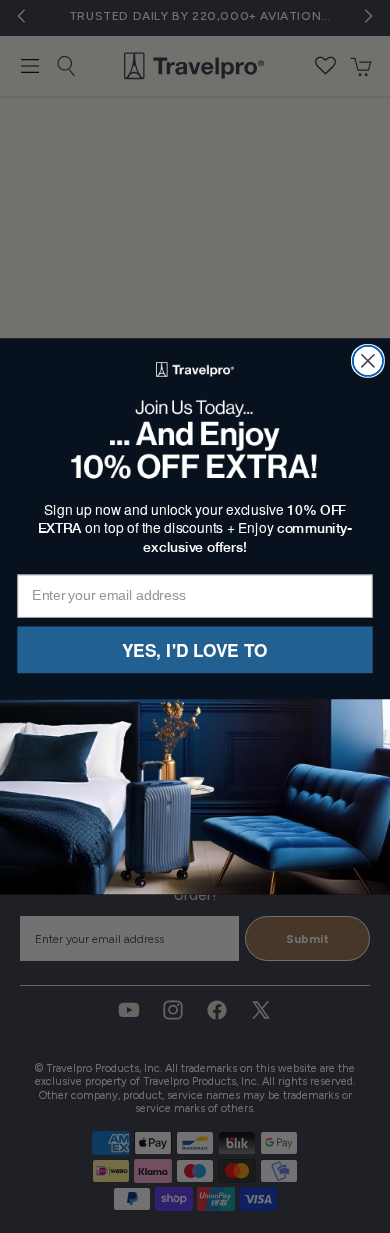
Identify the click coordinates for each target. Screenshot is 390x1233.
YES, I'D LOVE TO (195, 649)
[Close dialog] (368, 361)
